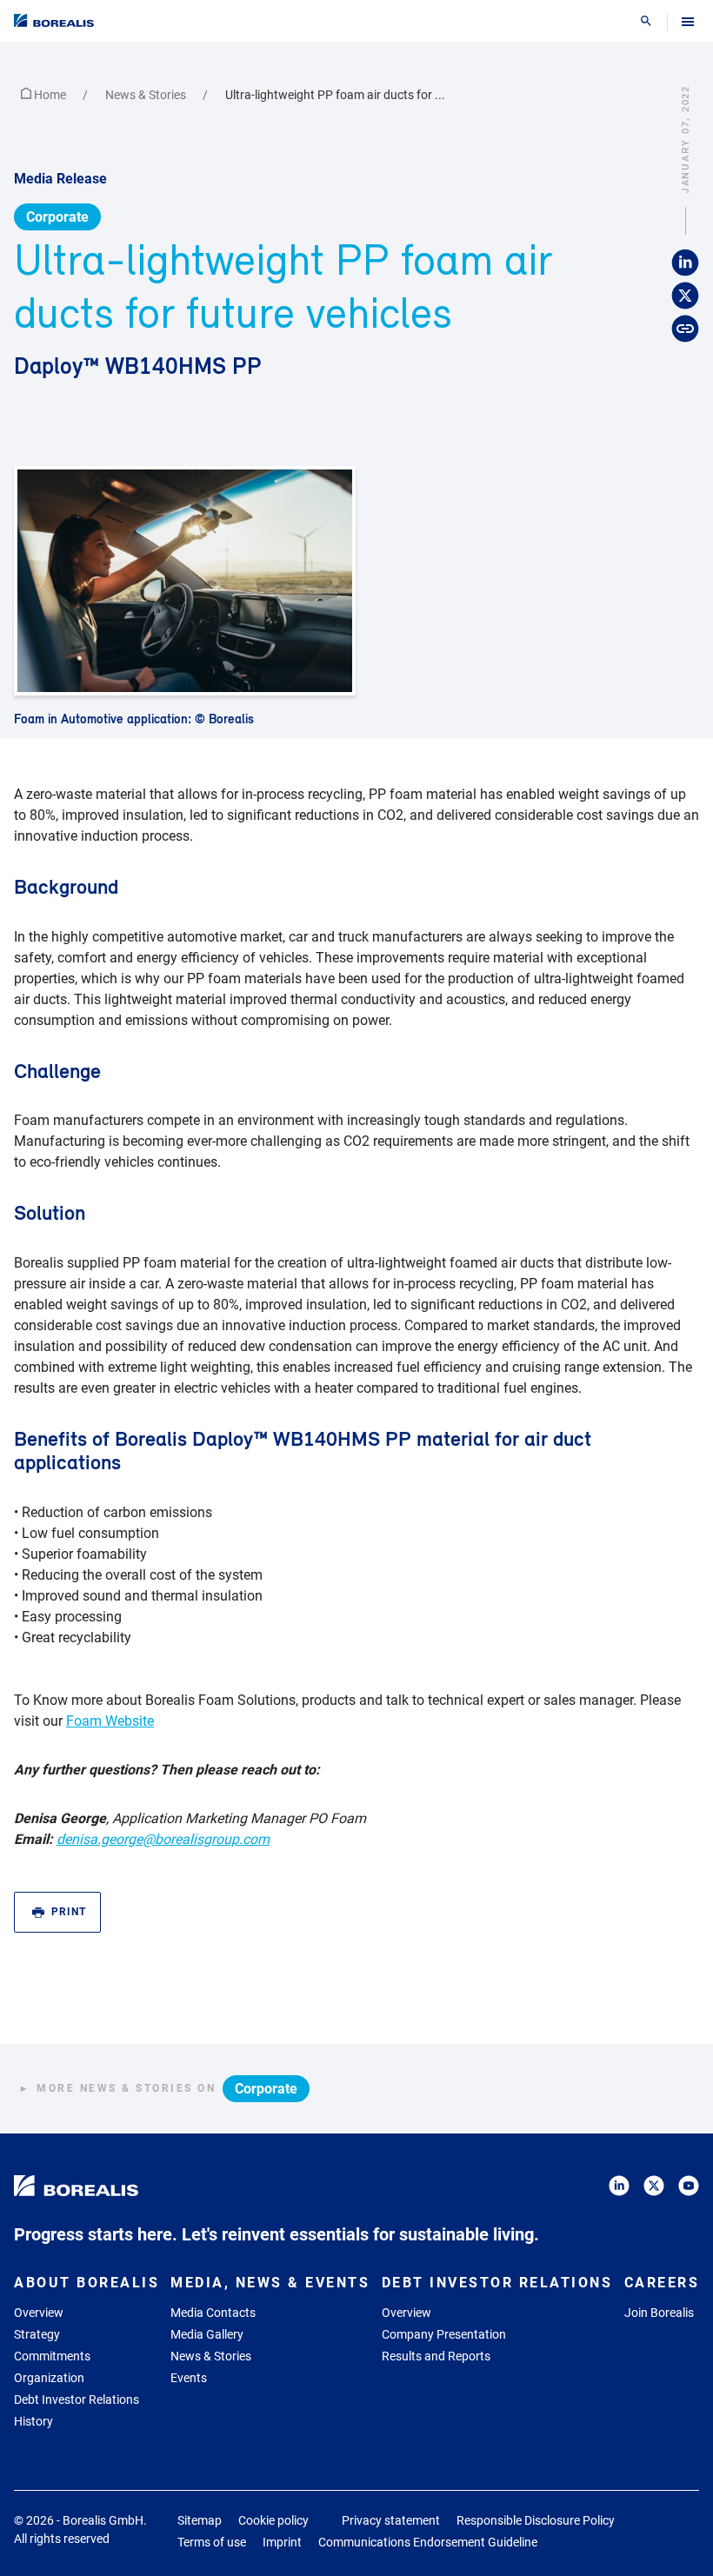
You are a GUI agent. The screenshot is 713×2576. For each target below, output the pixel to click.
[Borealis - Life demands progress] (54, 20)
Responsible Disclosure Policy (536, 2520)
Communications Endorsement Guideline (428, 2542)
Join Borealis (659, 2313)
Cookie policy (273, 2520)
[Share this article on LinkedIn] (685, 263)
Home (50, 95)
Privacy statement (391, 2520)
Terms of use (212, 2542)
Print (69, 1912)
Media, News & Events (270, 2283)
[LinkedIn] (619, 2189)
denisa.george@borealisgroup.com (163, 1839)
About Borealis (87, 2283)
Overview (39, 2313)
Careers (662, 2283)
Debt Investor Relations (77, 2400)
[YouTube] (689, 2189)
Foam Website (110, 1721)
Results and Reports (436, 2356)
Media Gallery (207, 2334)
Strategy (37, 2334)
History (33, 2421)
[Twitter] (654, 2189)
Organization (49, 2378)
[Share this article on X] (685, 296)
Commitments (52, 2356)
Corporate (57, 217)
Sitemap (200, 2520)
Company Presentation (444, 2334)
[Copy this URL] (685, 329)
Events (189, 2378)
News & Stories (147, 95)
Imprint (282, 2542)
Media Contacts (213, 2313)
